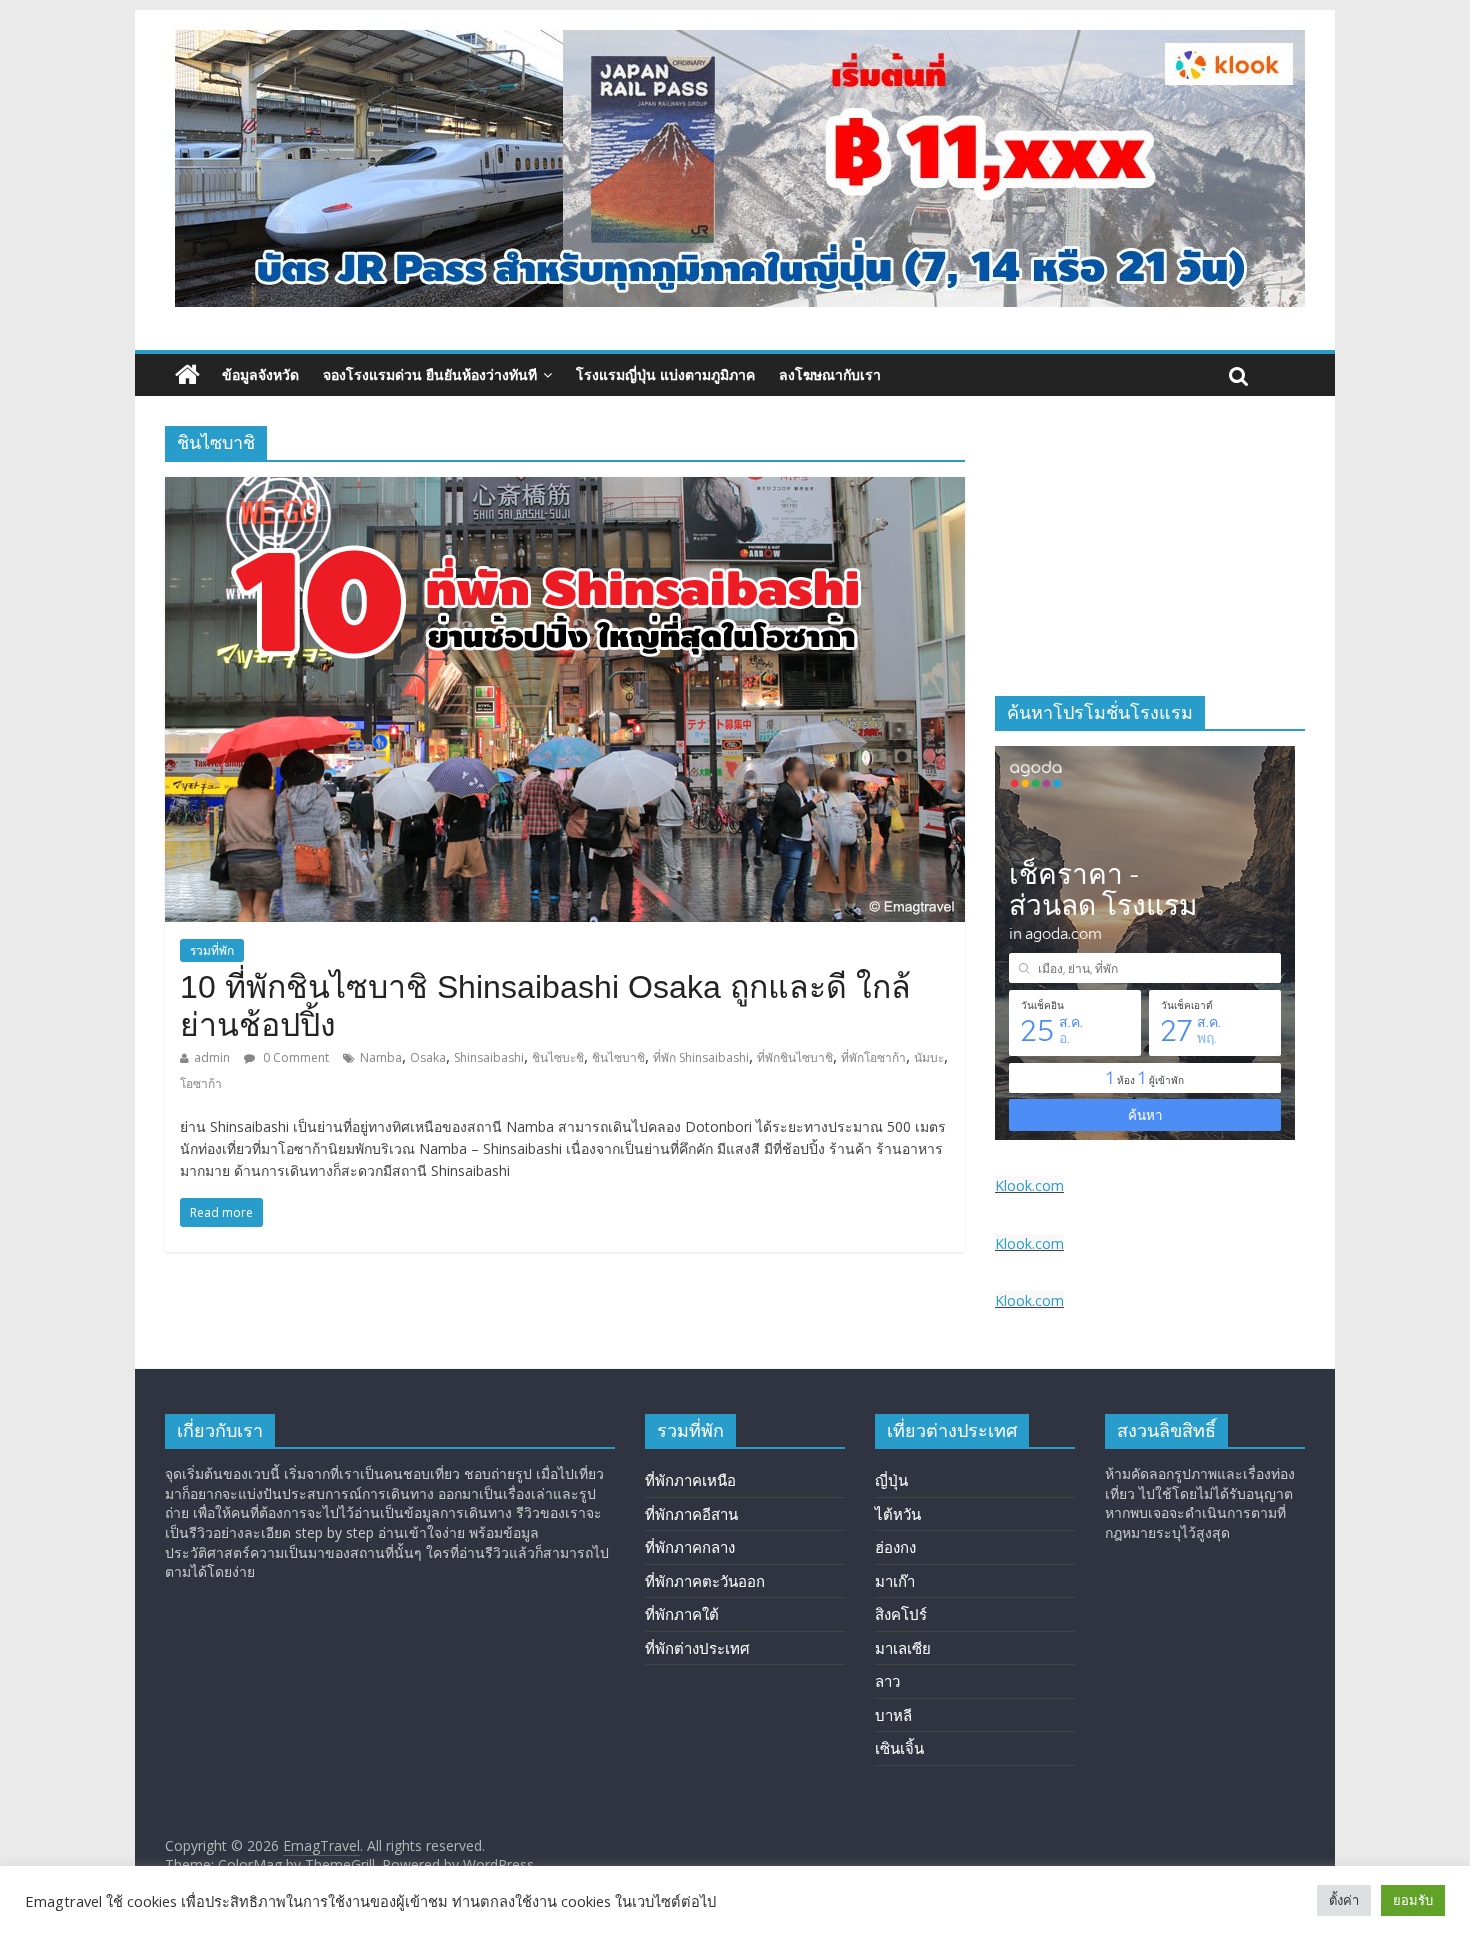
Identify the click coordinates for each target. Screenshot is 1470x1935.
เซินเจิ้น (899, 1748)
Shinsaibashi (489, 1057)
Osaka (428, 1057)
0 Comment (294, 1057)
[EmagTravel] (187, 375)
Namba (381, 1057)
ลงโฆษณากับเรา (830, 374)
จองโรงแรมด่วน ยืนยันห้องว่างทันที (430, 374)
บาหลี (893, 1715)
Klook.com (1029, 1185)
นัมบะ (929, 1057)
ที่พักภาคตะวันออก (705, 1581)
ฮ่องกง (895, 1547)
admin (212, 1057)
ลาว (887, 1681)
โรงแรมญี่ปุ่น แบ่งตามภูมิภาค (665, 374)
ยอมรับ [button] (1413, 1900)
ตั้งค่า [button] (1344, 1900)
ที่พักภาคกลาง (690, 1547)
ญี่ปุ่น (891, 1480)
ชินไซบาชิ (618, 1057)
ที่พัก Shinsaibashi (701, 1057)
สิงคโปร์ (901, 1614)
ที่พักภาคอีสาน (691, 1514)
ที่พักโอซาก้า (873, 1057)
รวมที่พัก (212, 950)
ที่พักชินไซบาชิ (795, 1057)
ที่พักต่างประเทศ (697, 1648)
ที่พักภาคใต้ (682, 1614)
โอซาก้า (201, 1083)
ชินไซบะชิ (558, 1057)
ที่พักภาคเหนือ (690, 1480)
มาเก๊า (895, 1581)
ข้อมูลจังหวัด (260, 374)
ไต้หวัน (898, 1514)
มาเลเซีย (903, 1648)
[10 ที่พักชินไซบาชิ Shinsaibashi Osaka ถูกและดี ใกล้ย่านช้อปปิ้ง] (565, 489)
